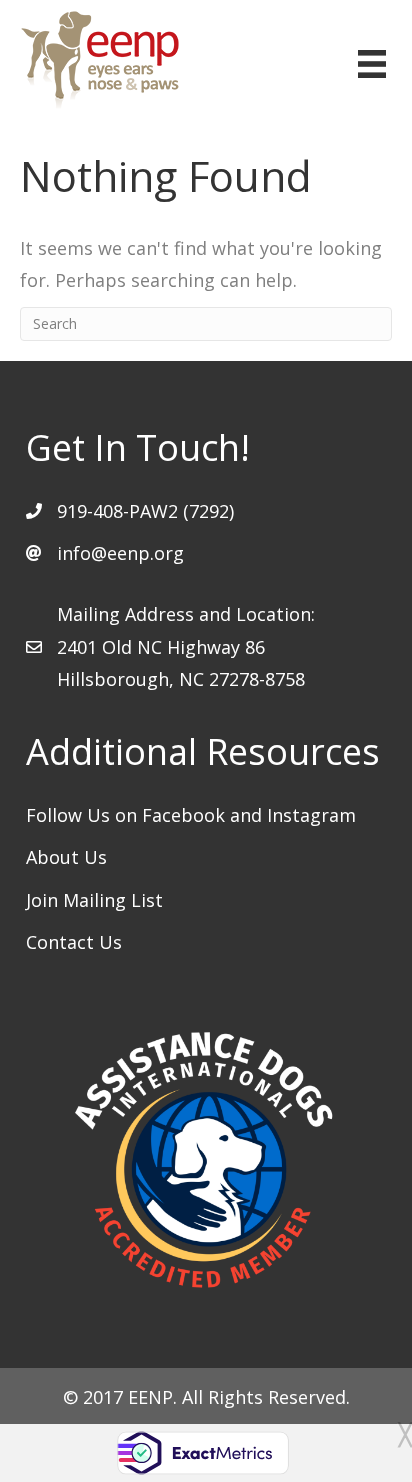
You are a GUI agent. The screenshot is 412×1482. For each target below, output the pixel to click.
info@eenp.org (120, 553)
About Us (66, 857)
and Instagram (293, 815)
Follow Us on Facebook (128, 815)
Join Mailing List (94, 900)
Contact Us (74, 942)
